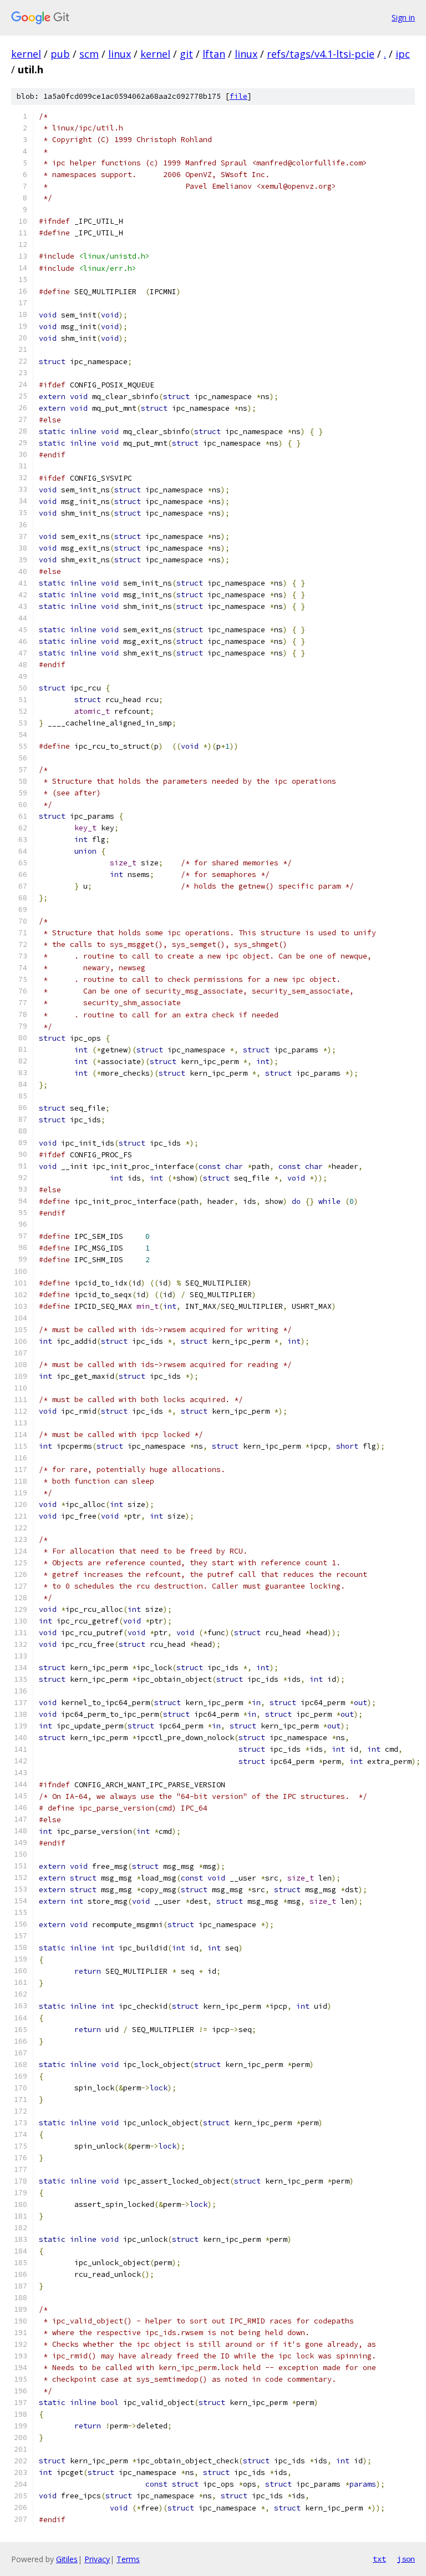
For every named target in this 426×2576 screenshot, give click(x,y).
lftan (214, 54)
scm (89, 54)
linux (120, 54)
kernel (26, 54)
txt (379, 2559)
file (239, 96)
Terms (128, 2559)
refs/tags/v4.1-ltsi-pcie (321, 54)
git (186, 54)
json (406, 2559)
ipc (403, 54)
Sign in (403, 17)
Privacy (97, 2559)
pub (60, 54)
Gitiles (67, 2559)
